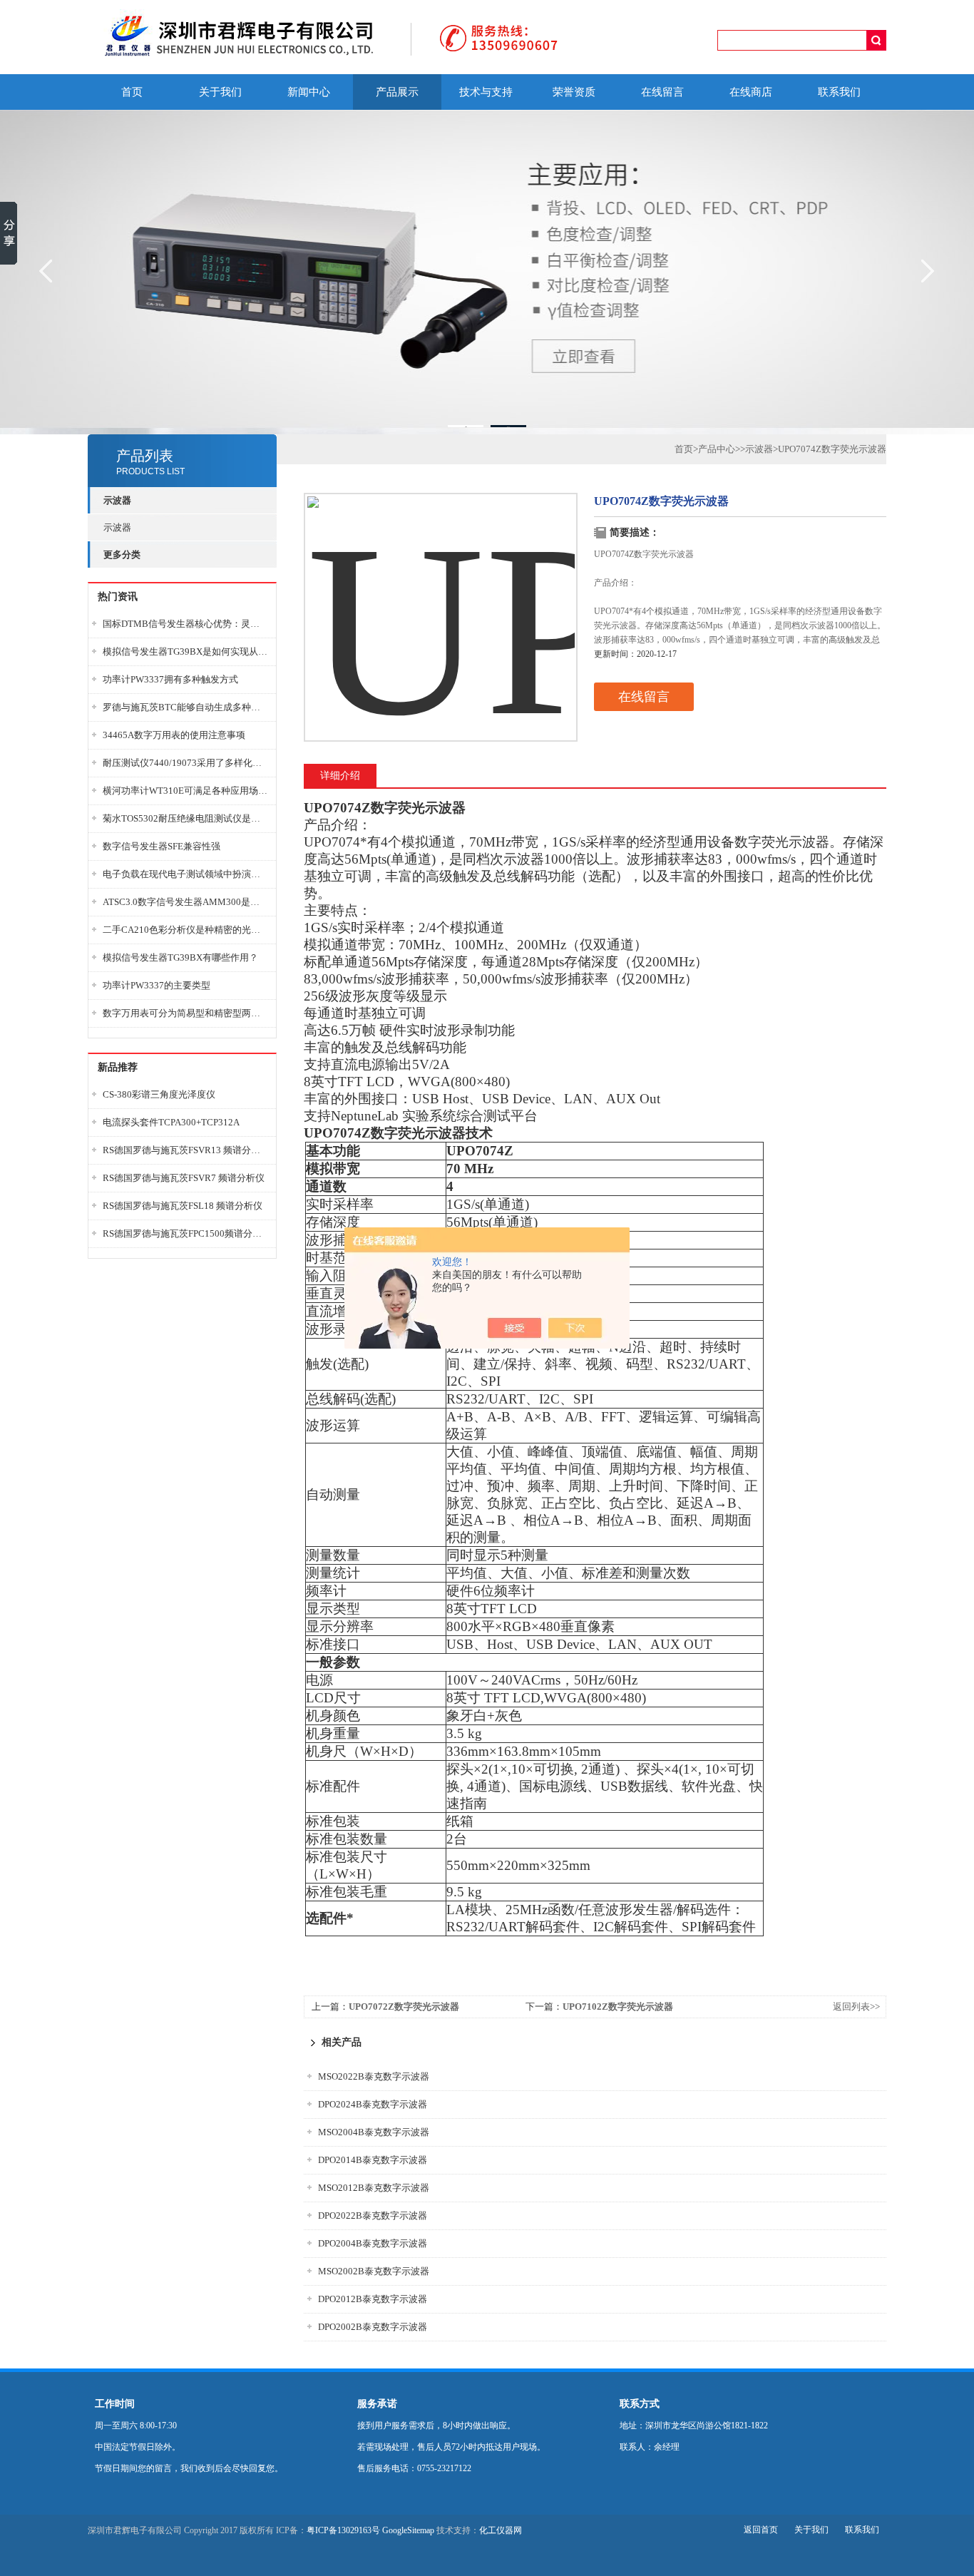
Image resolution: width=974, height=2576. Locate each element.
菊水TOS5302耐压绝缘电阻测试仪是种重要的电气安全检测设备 (185, 818)
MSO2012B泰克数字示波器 (374, 2188)
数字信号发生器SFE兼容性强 (162, 846)
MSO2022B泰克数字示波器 (374, 2076)
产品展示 (397, 92)
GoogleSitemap (408, 2530)
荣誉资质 (574, 92)
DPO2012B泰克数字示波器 (373, 2299)
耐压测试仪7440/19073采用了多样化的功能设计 (185, 763)
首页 (132, 92)
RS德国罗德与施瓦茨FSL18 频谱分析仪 (183, 1206)
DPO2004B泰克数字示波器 (373, 2243)
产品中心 (717, 449)
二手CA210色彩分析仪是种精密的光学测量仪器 (185, 930)
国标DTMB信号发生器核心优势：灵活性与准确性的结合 (185, 624)
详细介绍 (340, 776)
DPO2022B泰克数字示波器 (373, 2215)
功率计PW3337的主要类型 (157, 985)
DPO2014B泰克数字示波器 (373, 2160)
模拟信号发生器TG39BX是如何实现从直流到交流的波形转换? (185, 651)
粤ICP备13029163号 (343, 2530)
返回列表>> (856, 2007)
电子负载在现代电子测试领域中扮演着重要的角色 (185, 874)
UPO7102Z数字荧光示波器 (618, 2007)
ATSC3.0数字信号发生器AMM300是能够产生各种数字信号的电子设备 (185, 902)
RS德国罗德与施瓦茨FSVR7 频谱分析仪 (184, 1178)
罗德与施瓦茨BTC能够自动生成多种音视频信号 (185, 707)
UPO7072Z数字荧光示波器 (404, 2007)
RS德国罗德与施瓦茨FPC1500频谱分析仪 (185, 1233)
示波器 (117, 527)
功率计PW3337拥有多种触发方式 (170, 679)
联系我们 (839, 92)
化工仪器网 (501, 2530)
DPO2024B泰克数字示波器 (373, 2104)
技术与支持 (486, 92)
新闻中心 (309, 92)
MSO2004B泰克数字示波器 (374, 2132)
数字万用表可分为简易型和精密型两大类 (185, 1013)
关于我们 (220, 92)
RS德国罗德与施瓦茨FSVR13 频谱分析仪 (185, 1150)
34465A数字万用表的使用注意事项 (174, 735)
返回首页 (761, 2530)
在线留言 (662, 92)
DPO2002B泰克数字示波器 (373, 2327)
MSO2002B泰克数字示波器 (374, 2271)
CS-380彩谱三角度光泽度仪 (159, 1094)
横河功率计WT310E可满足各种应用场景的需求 (185, 791)
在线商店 (751, 92)
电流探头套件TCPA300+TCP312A (171, 1122)
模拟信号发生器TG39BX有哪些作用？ (180, 957)
